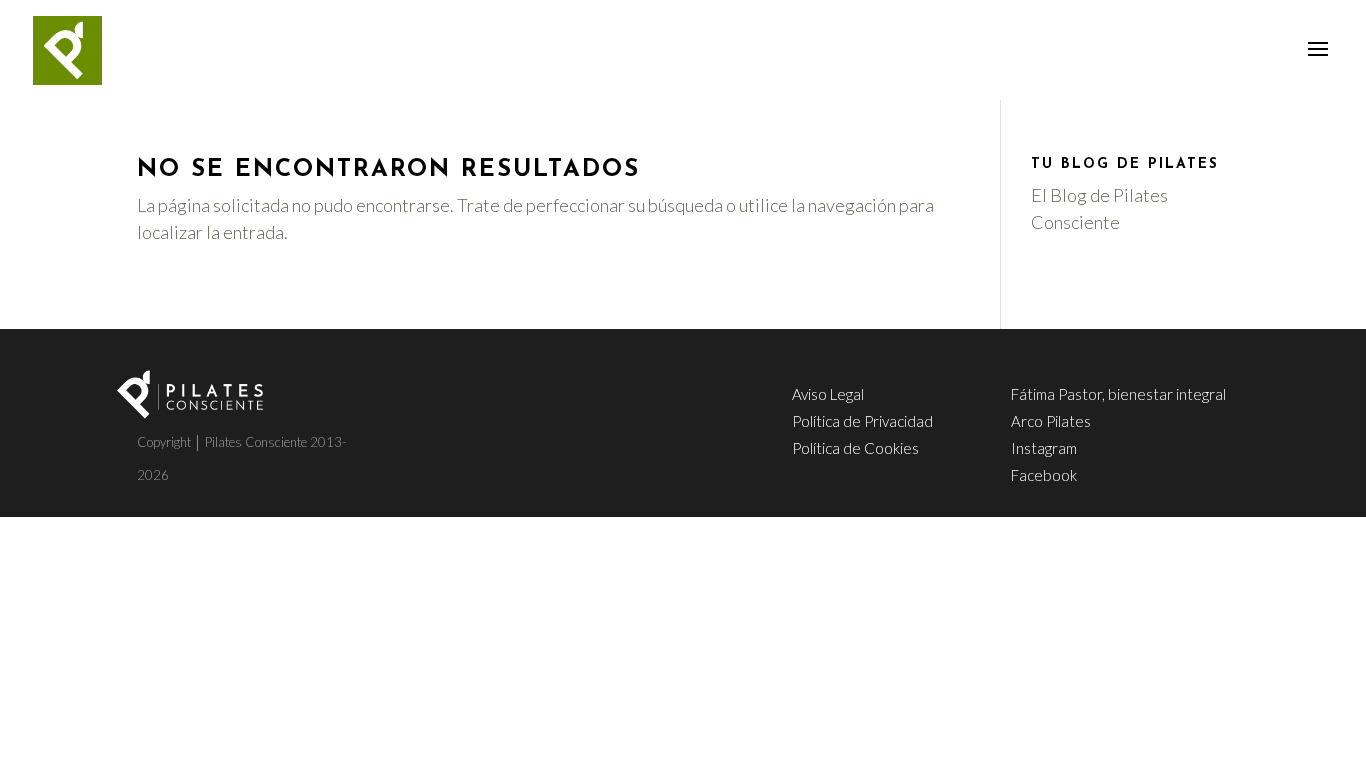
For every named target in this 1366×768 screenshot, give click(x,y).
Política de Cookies (855, 448)
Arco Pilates (1051, 421)
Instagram (1044, 448)
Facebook (1044, 475)
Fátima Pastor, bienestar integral (1118, 394)
